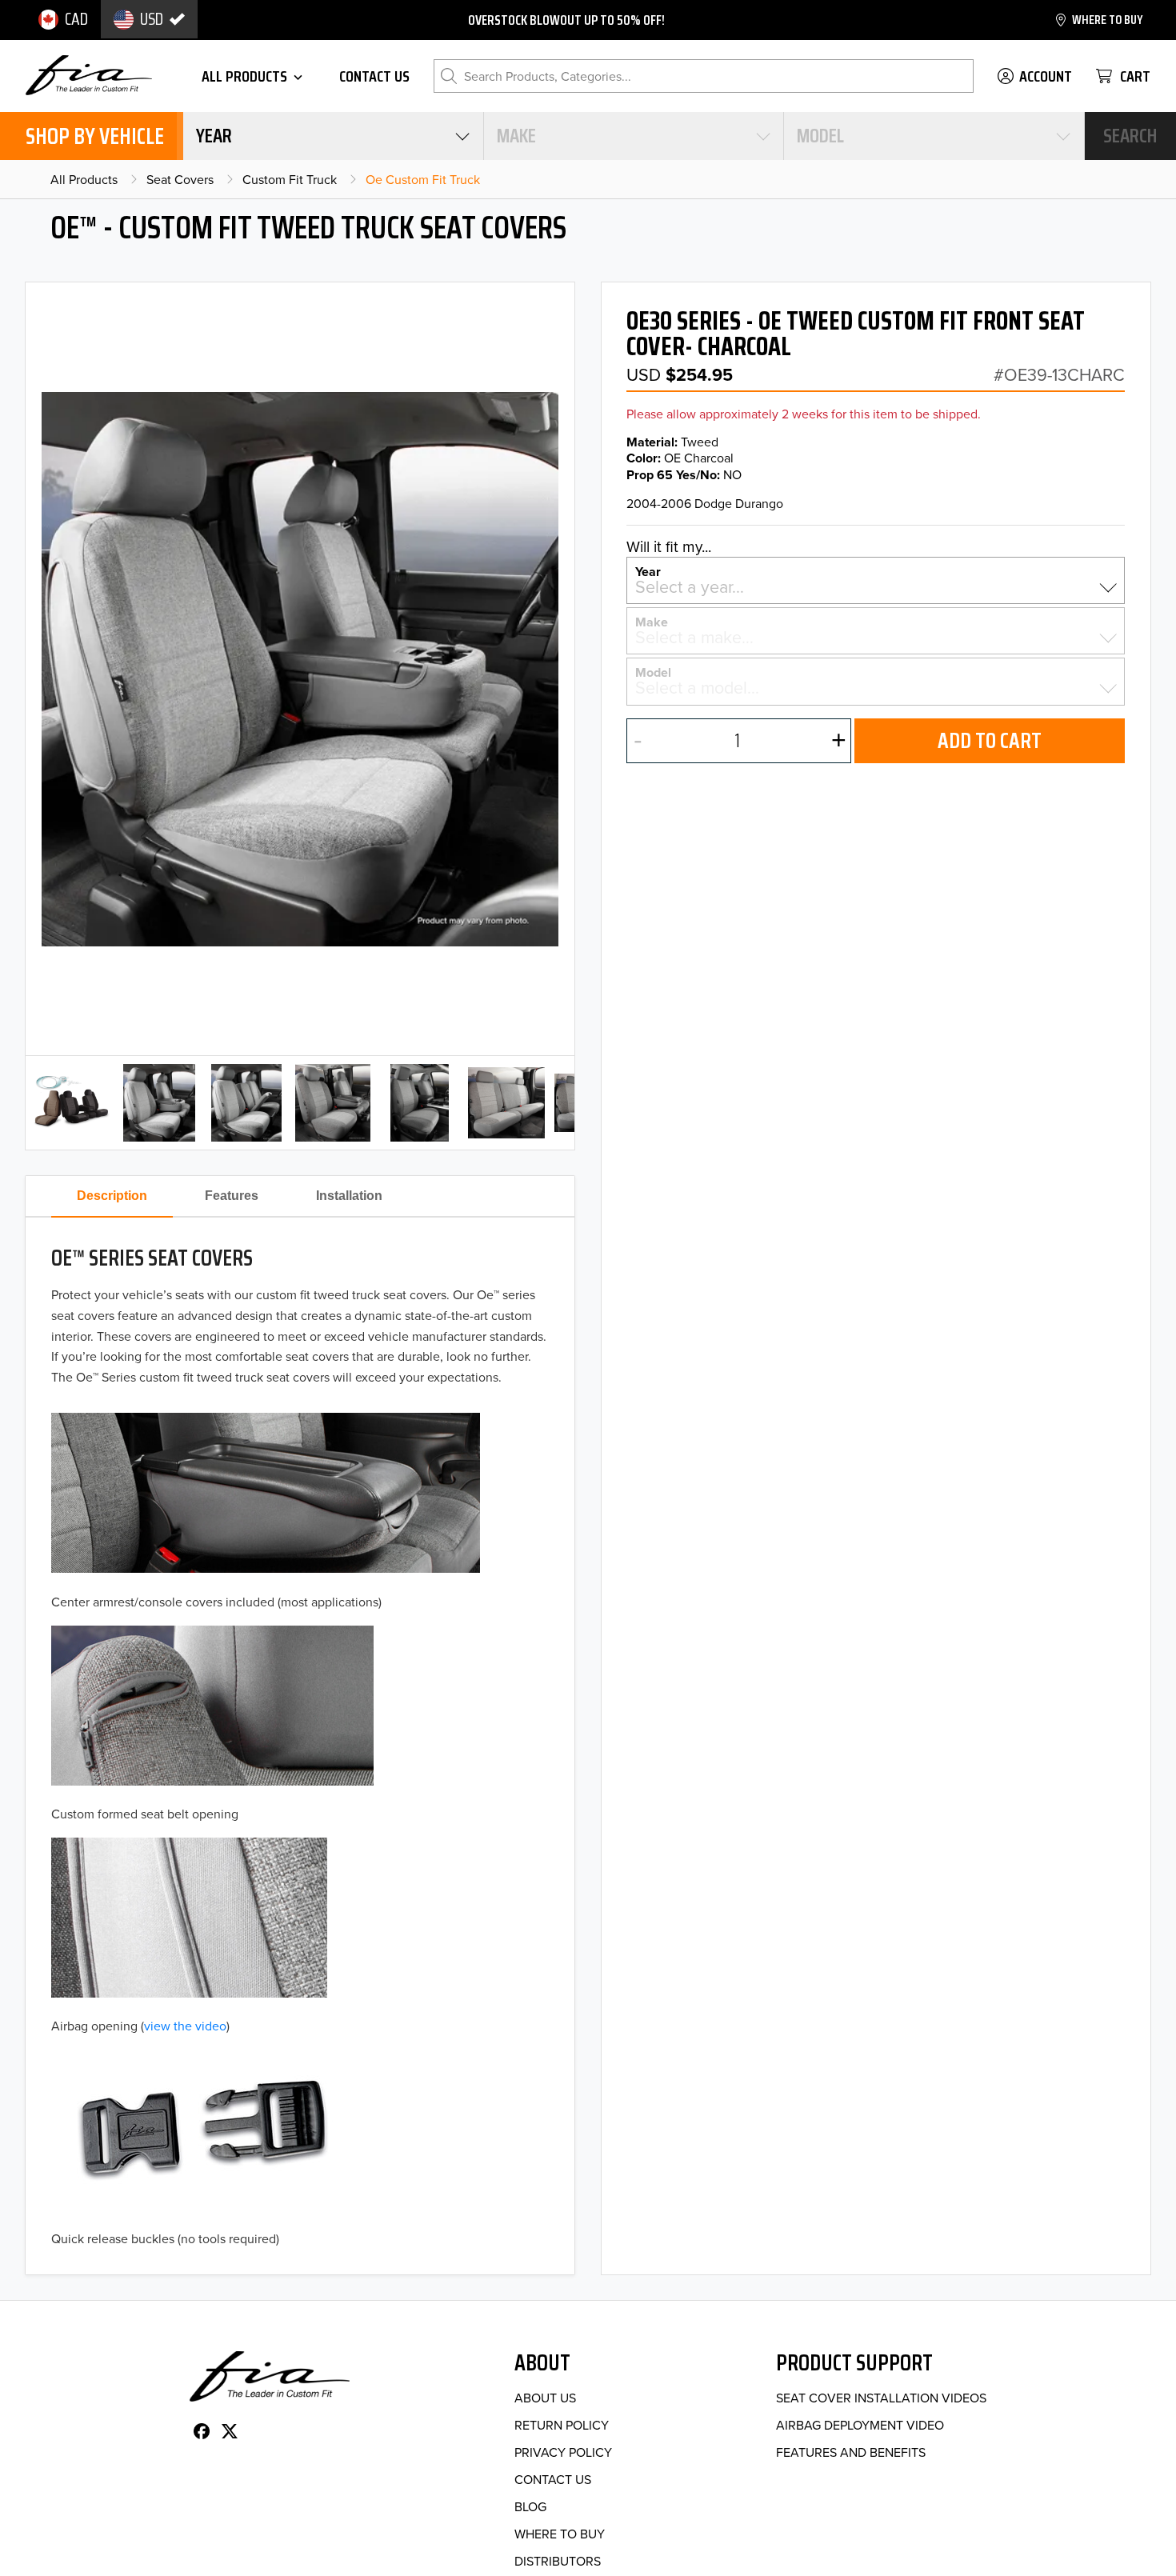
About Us (545, 2398)
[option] (63, 19)
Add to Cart (990, 740)
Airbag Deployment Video (860, 2425)
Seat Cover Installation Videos (881, 2398)
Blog (530, 2506)
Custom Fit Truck (290, 179)
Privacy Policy (563, 2452)
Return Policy (562, 2425)
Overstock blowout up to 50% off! (566, 20)
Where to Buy (560, 2534)
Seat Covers (180, 179)
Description (112, 1196)
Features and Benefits (851, 2452)
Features (232, 1196)
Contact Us (553, 2479)
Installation (349, 1196)
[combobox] (333, 136)
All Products (84, 179)
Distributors (558, 2561)
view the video (185, 2026)
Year (648, 570)
